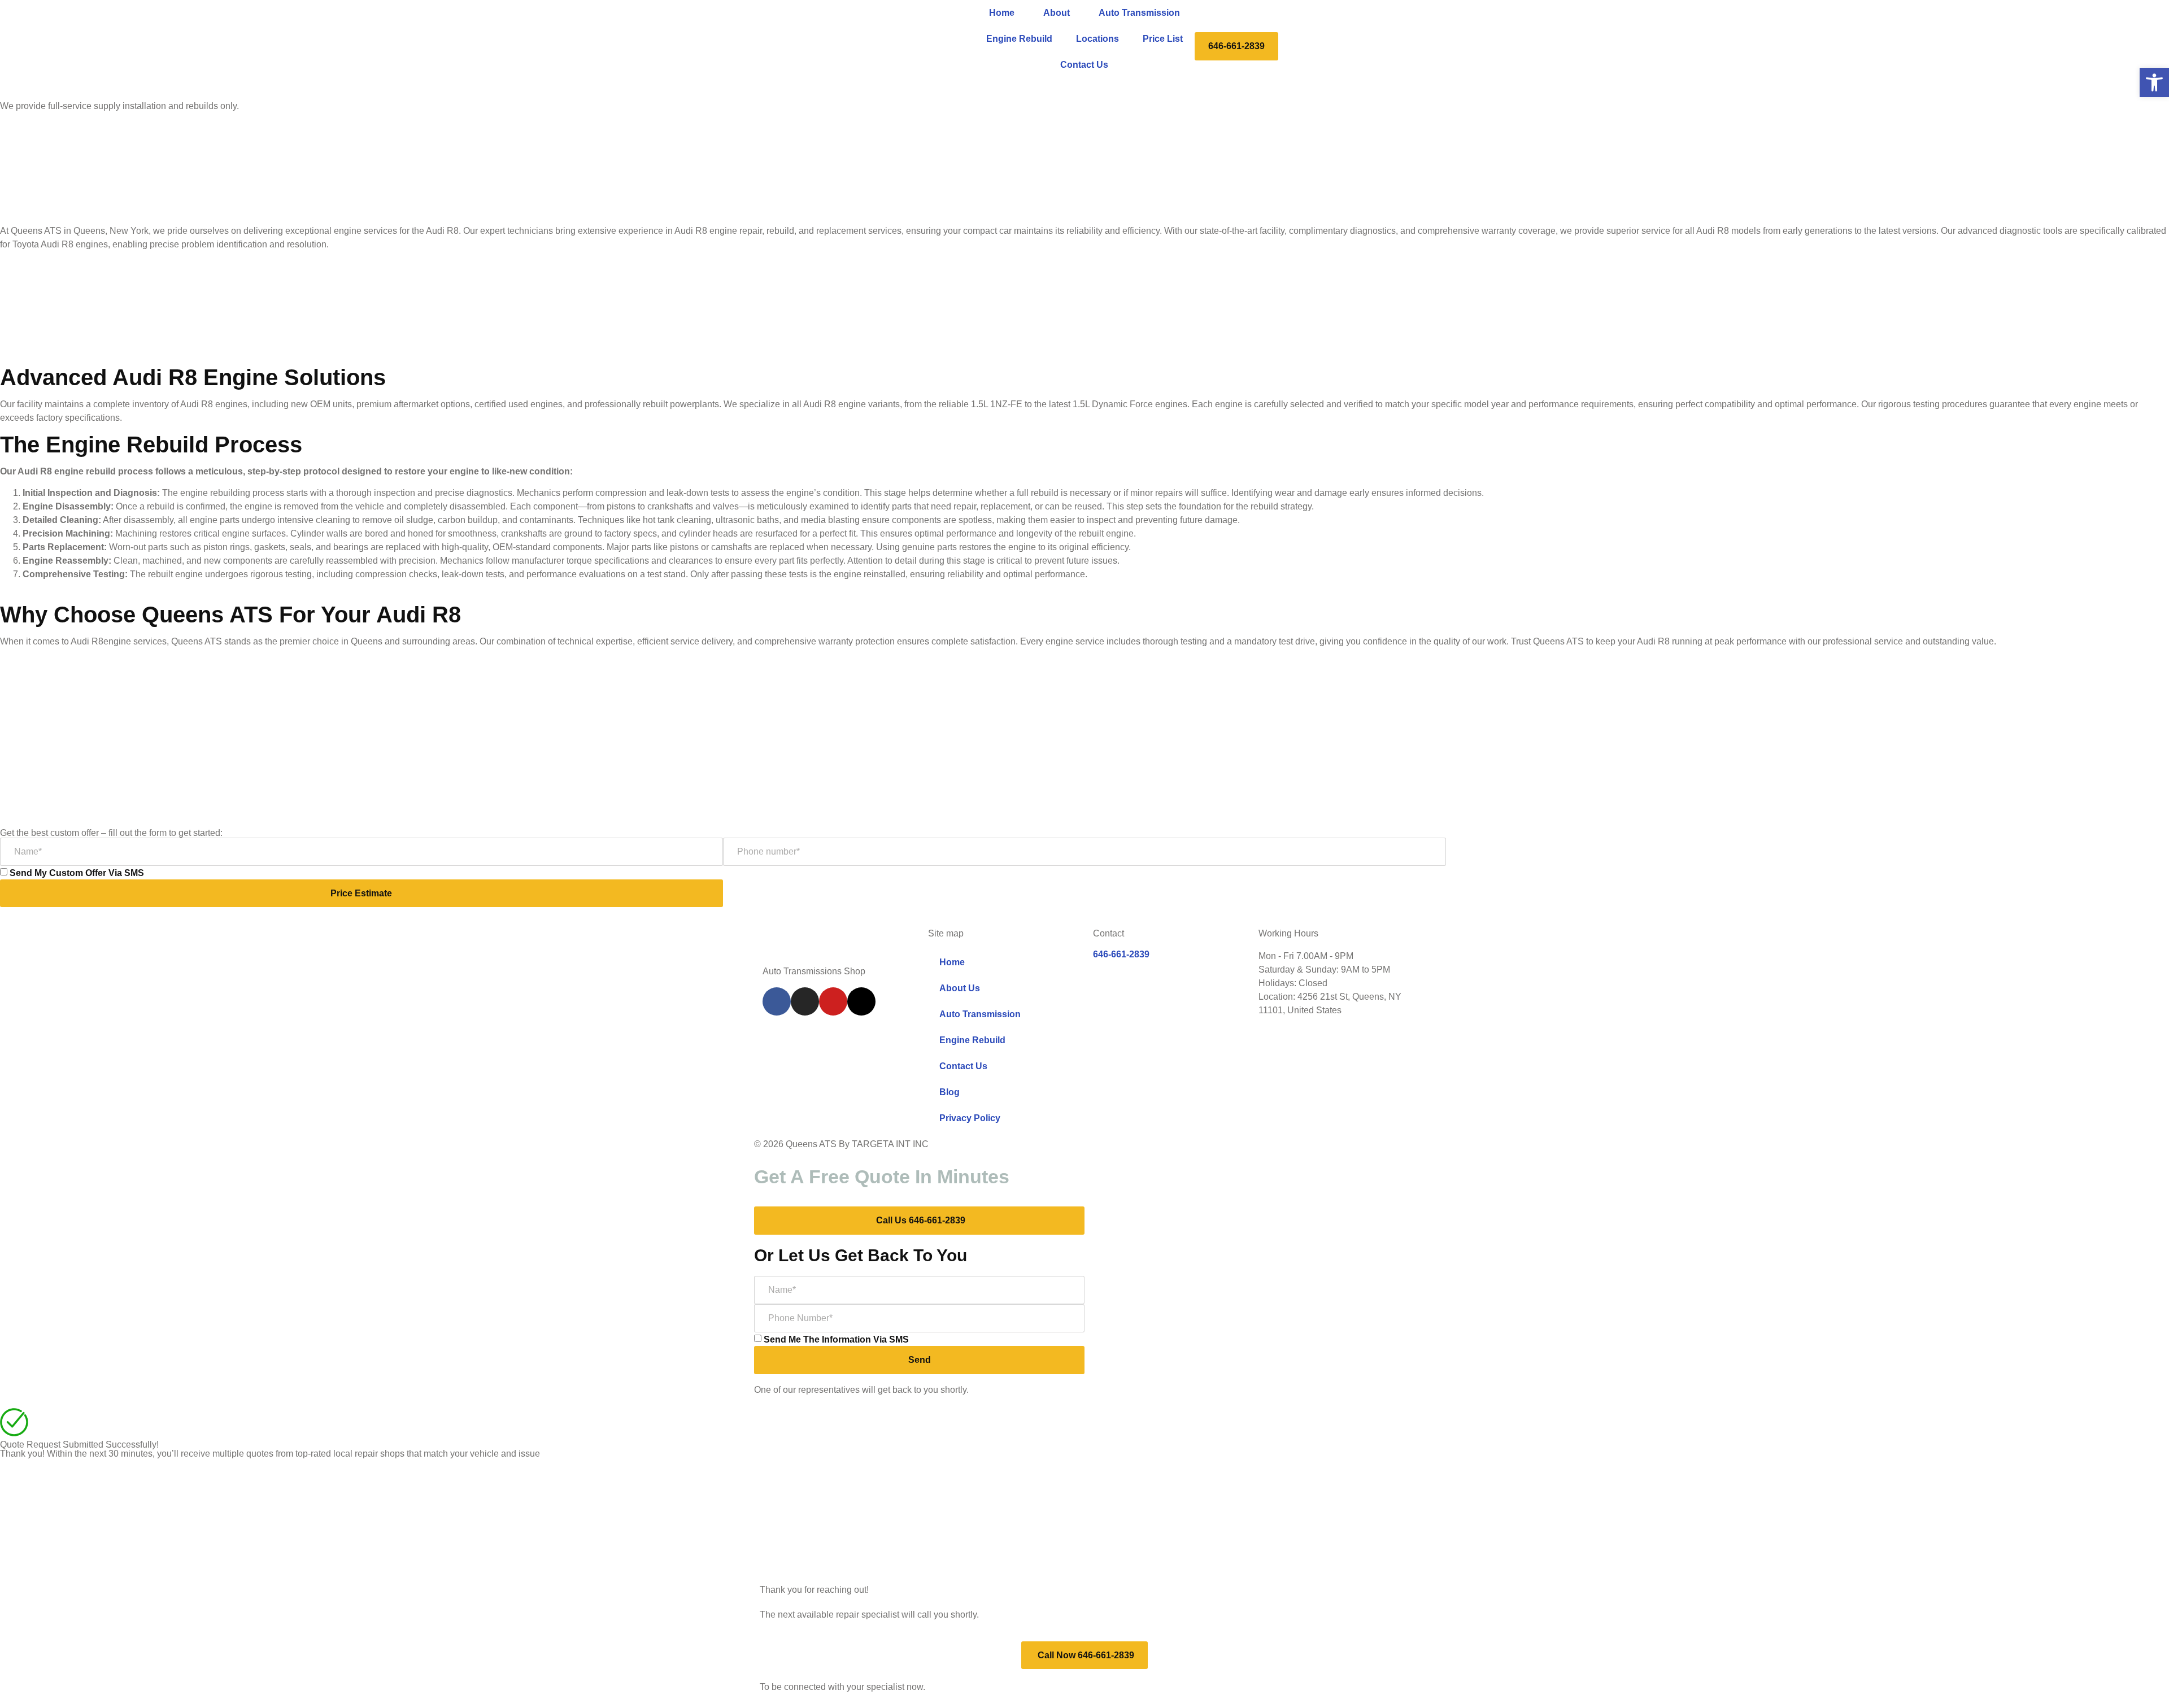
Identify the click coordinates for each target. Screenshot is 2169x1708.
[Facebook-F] (777, 1001)
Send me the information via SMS (836, 1339)
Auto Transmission (1139, 13)
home (1002, 13)
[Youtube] (833, 1001)
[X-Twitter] (861, 1001)
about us (960, 988)
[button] (2154, 82)
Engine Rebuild (1019, 39)
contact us (1084, 65)
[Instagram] (805, 1001)
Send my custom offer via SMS (77, 873)
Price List (1163, 39)
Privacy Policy (970, 1118)
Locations (1097, 39)
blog (950, 1092)
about (1057, 13)
